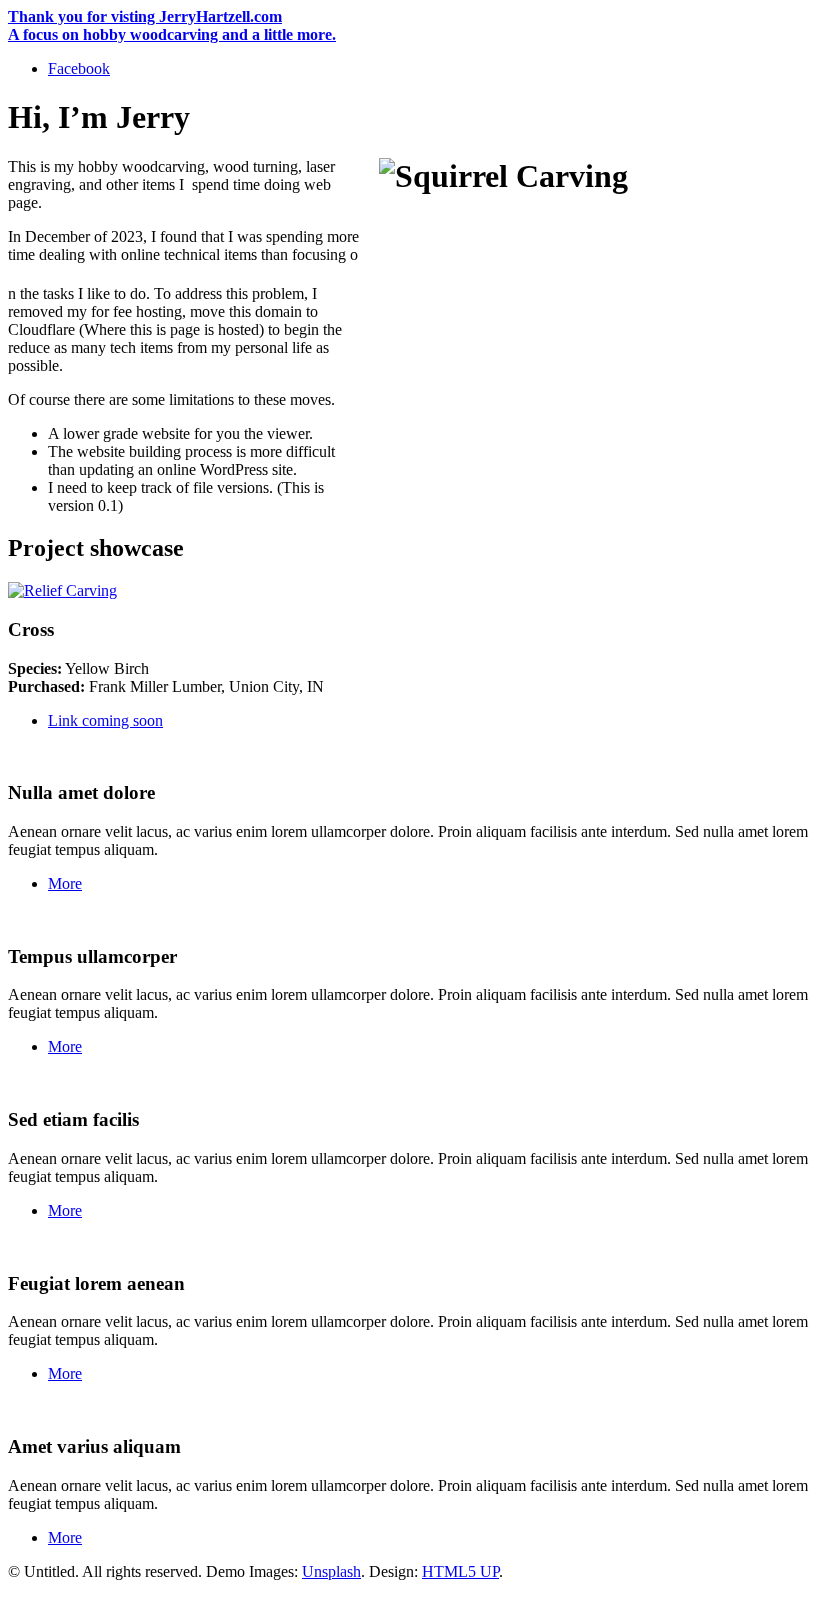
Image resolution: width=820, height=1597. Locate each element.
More (65, 883)
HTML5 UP (460, 1571)
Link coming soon (105, 720)
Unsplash (331, 1571)
